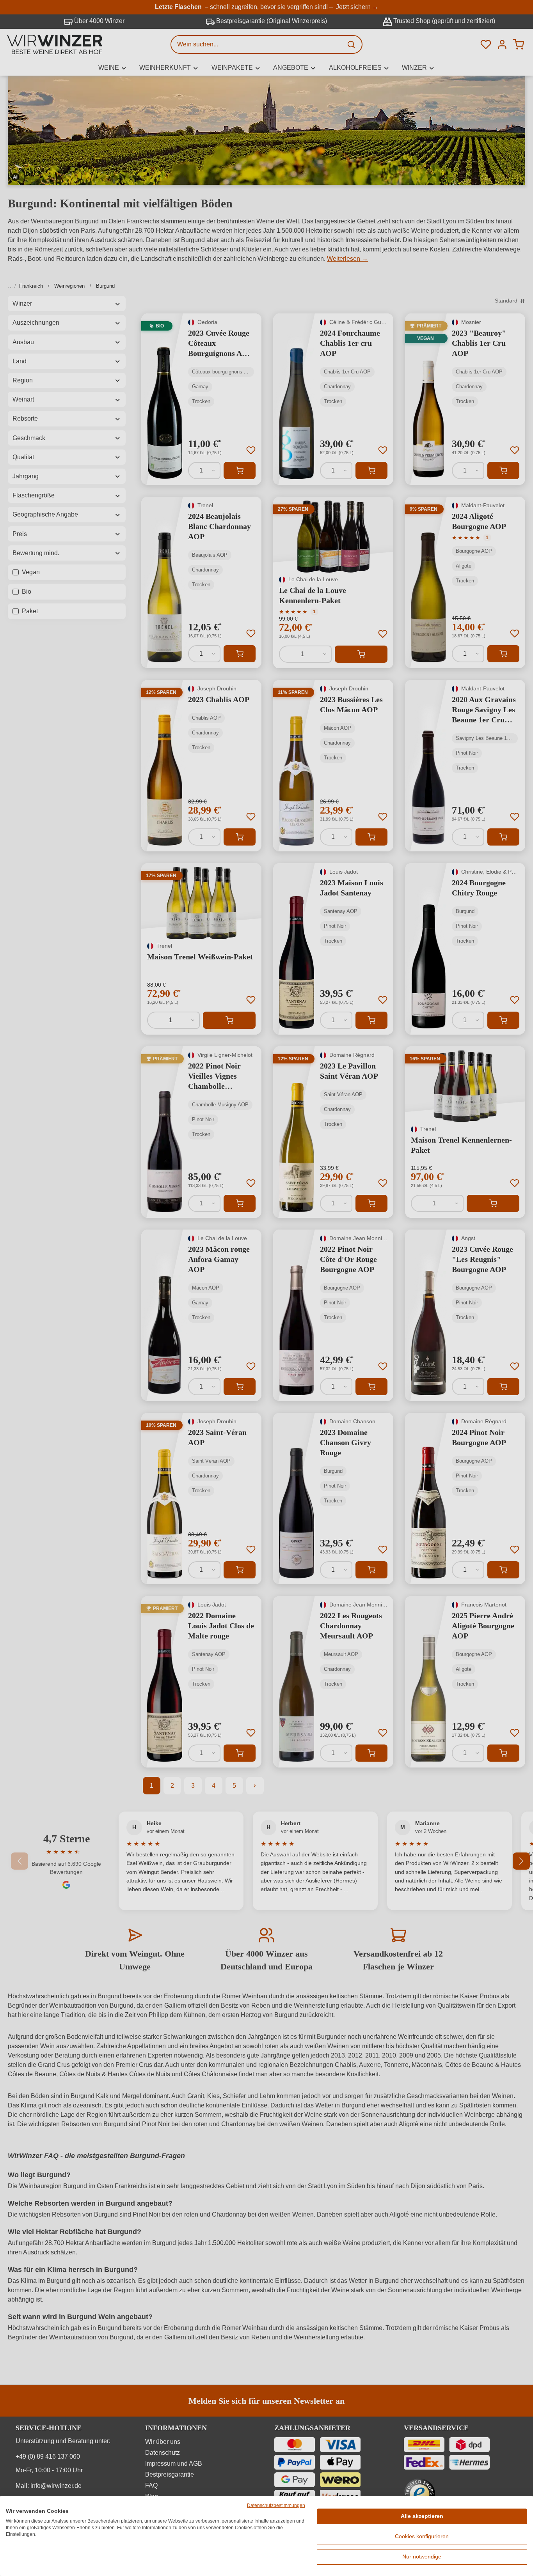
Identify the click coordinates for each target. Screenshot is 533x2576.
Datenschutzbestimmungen (276, 2505)
